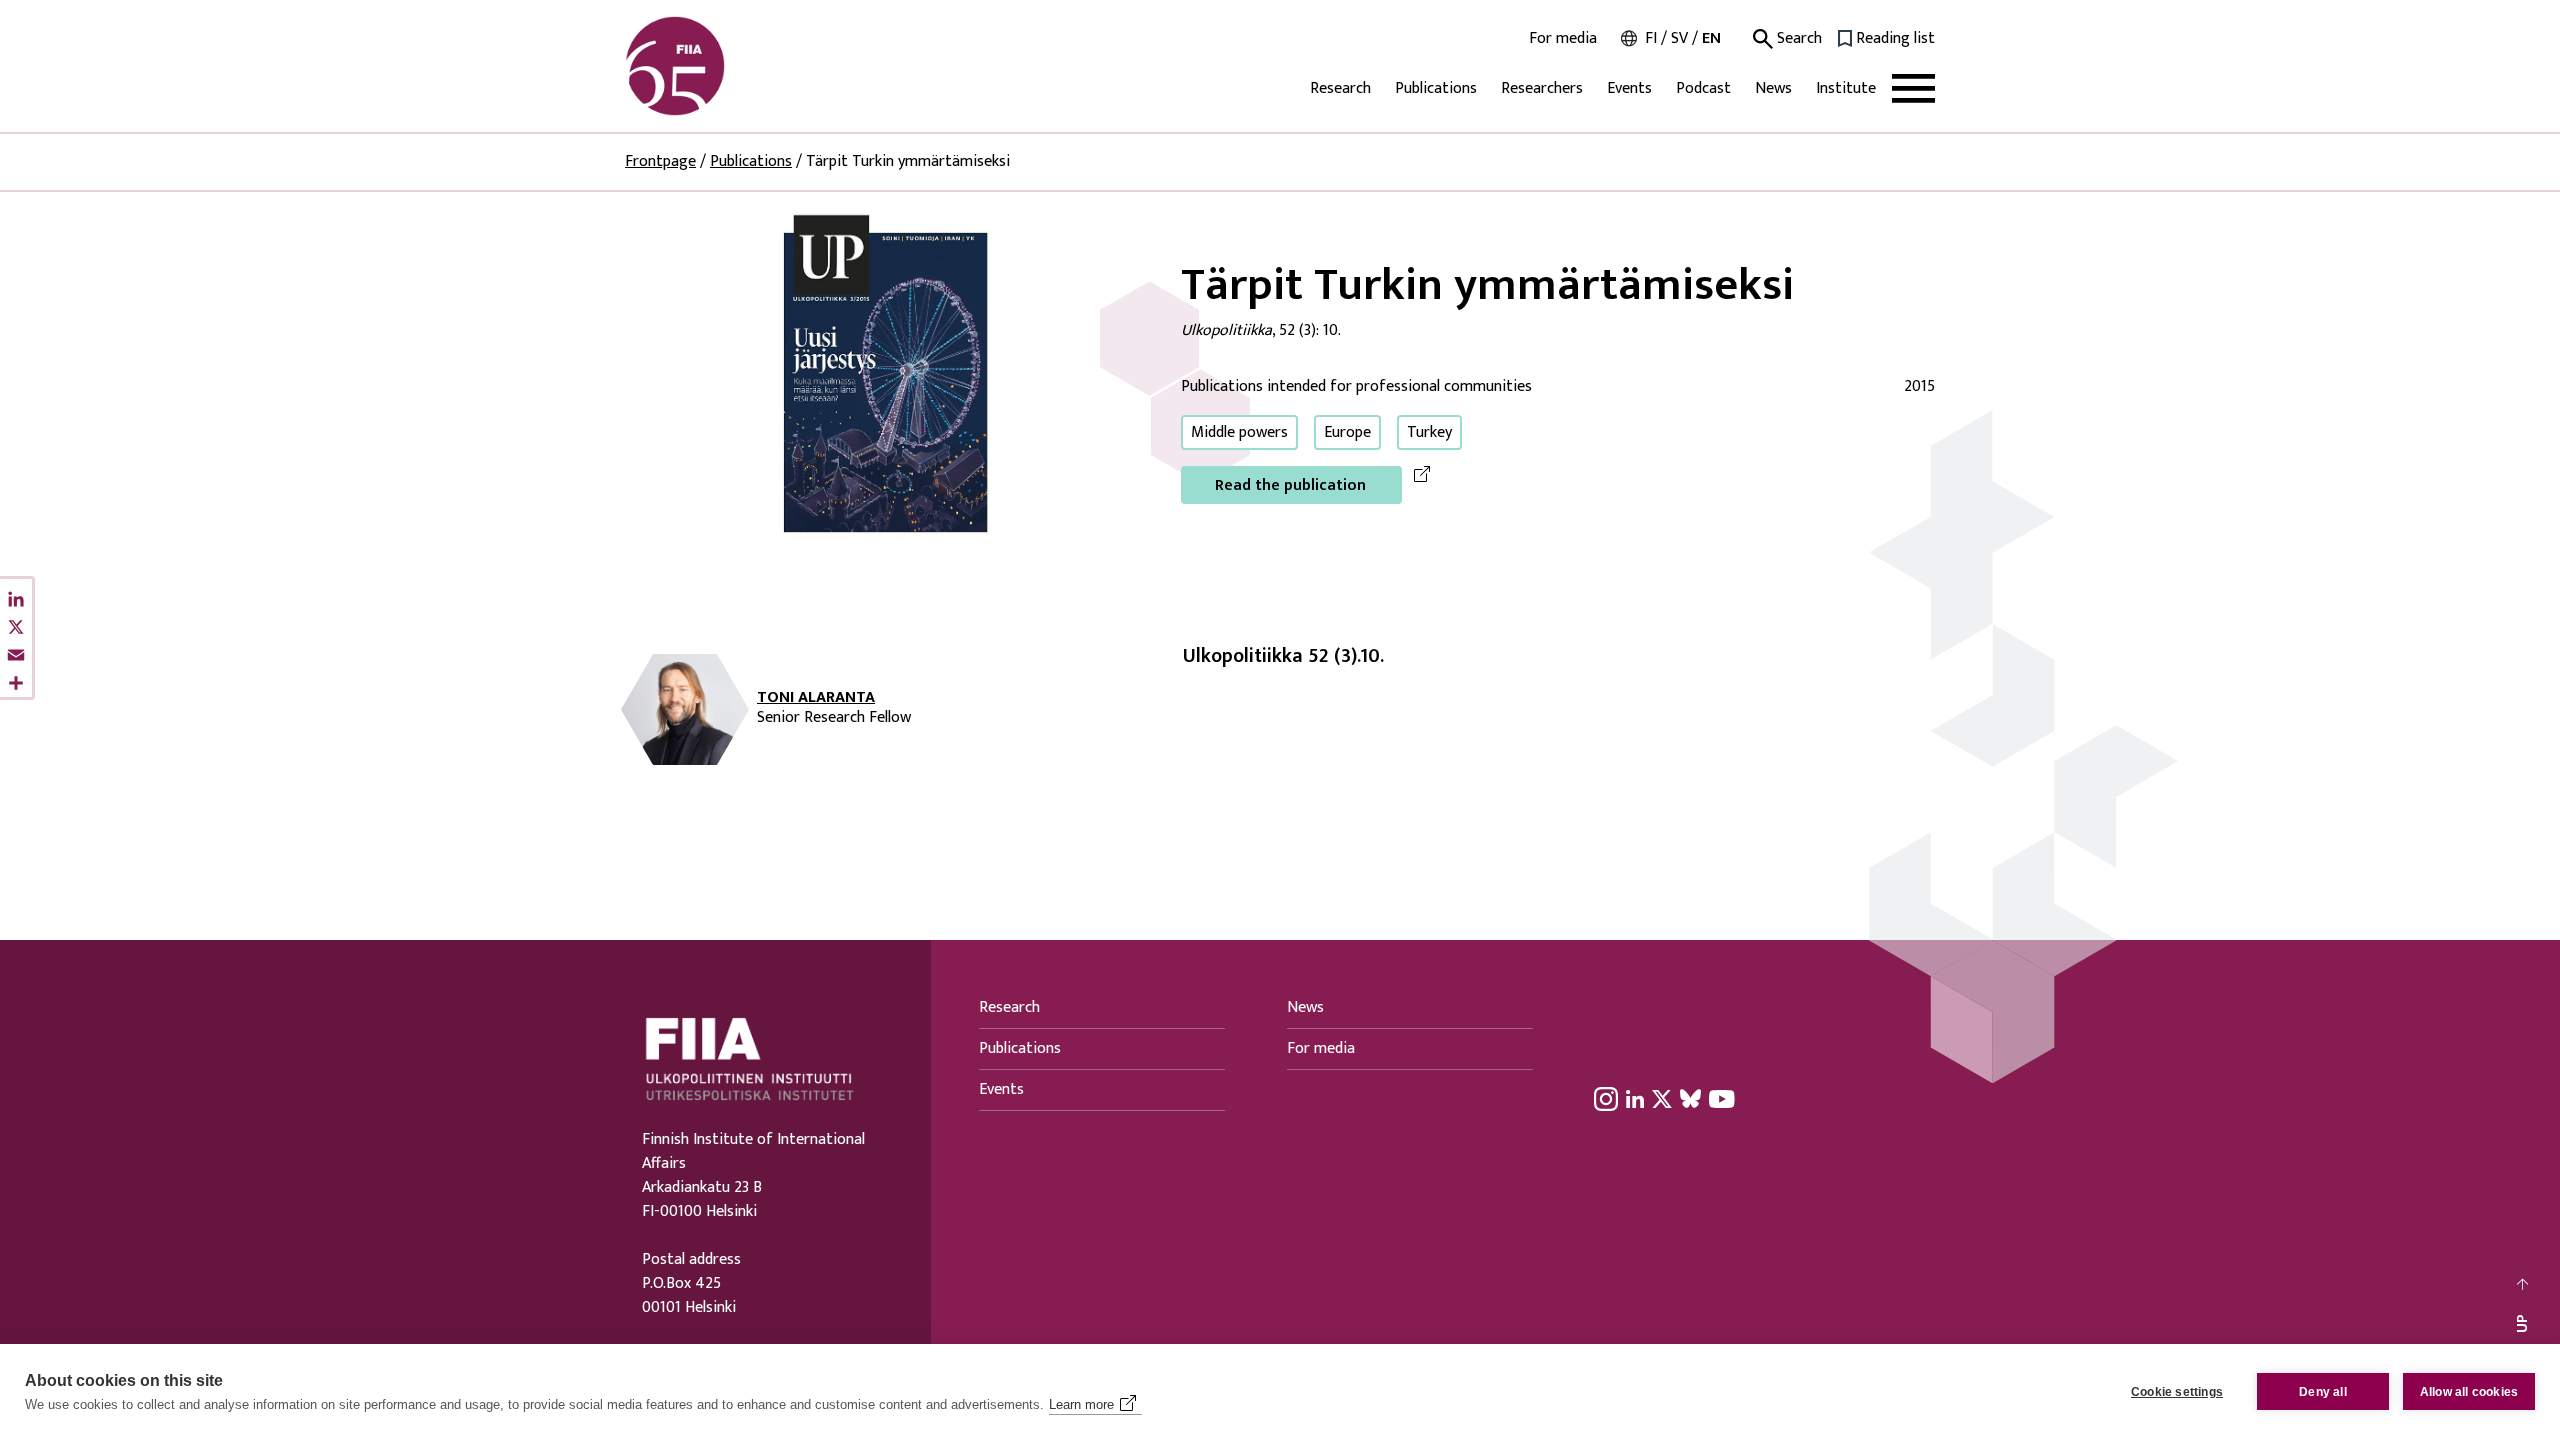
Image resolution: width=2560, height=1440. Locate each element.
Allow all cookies (2469, 1392)
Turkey (1429, 432)
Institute (1846, 88)
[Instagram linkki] (1606, 1098)
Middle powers (1239, 432)
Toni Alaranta (816, 698)
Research (1340, 88)
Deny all (2323, 1392)
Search (1797, 39)
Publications (1436, 88)
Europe (1347, 432)
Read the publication (1290, 485)
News (1773, 88)
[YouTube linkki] (1722, 1098)
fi (1651, 38)
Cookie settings (2177, 1392)
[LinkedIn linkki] (1635, 1098)
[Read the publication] (887, 381)
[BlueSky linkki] (1690, 1098)
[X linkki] (1662, 1098)
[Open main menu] (1913, 88)
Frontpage (660, 161)
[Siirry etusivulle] (721, 66)
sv (1679, 38)
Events (1629, 88)
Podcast (1703, 88)
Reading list (1895, 39)
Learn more (1081, 1404)
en (1711, 38)
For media (1563, 39)
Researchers (1542, 88)
